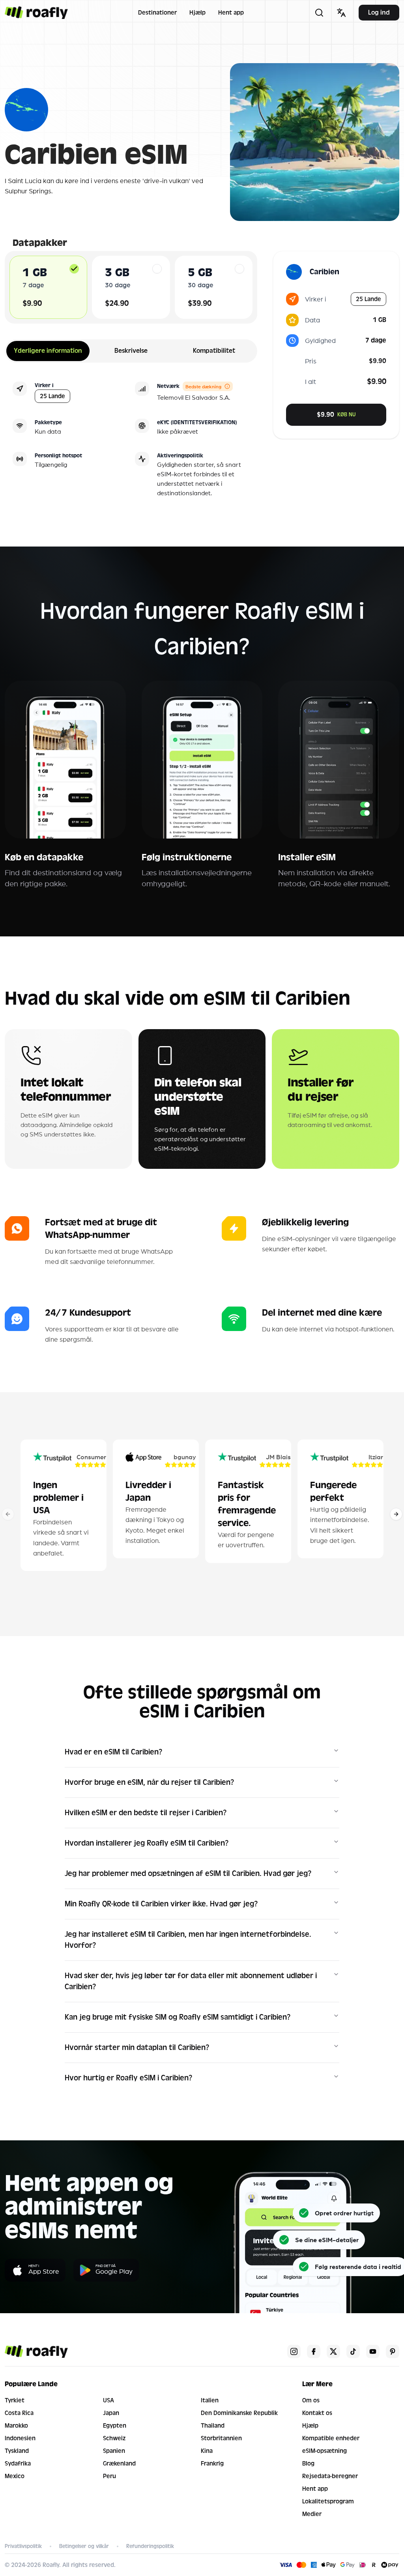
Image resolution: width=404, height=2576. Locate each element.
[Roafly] (36, 13)
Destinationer (157, 13)
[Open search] (319, 13)
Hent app (231, 13)
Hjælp (197, 13)
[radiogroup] (131, 287)
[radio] (74, 269)
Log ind (379, 12)
